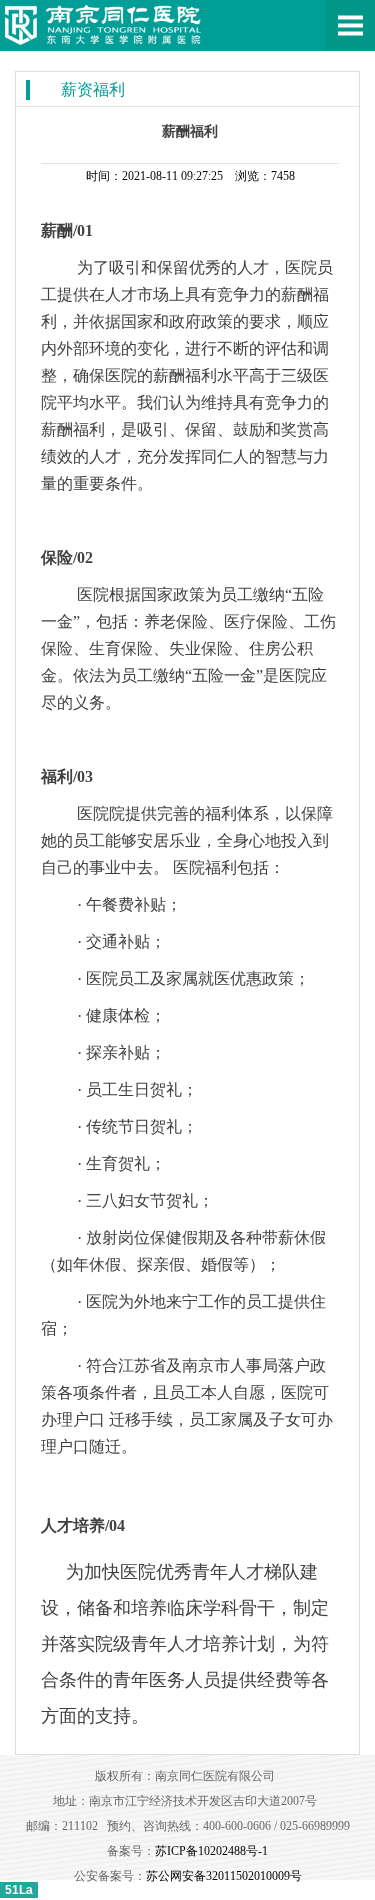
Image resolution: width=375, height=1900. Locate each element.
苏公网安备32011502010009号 (224, 1876)
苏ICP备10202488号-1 (211, 1851)
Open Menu (350, 25)
